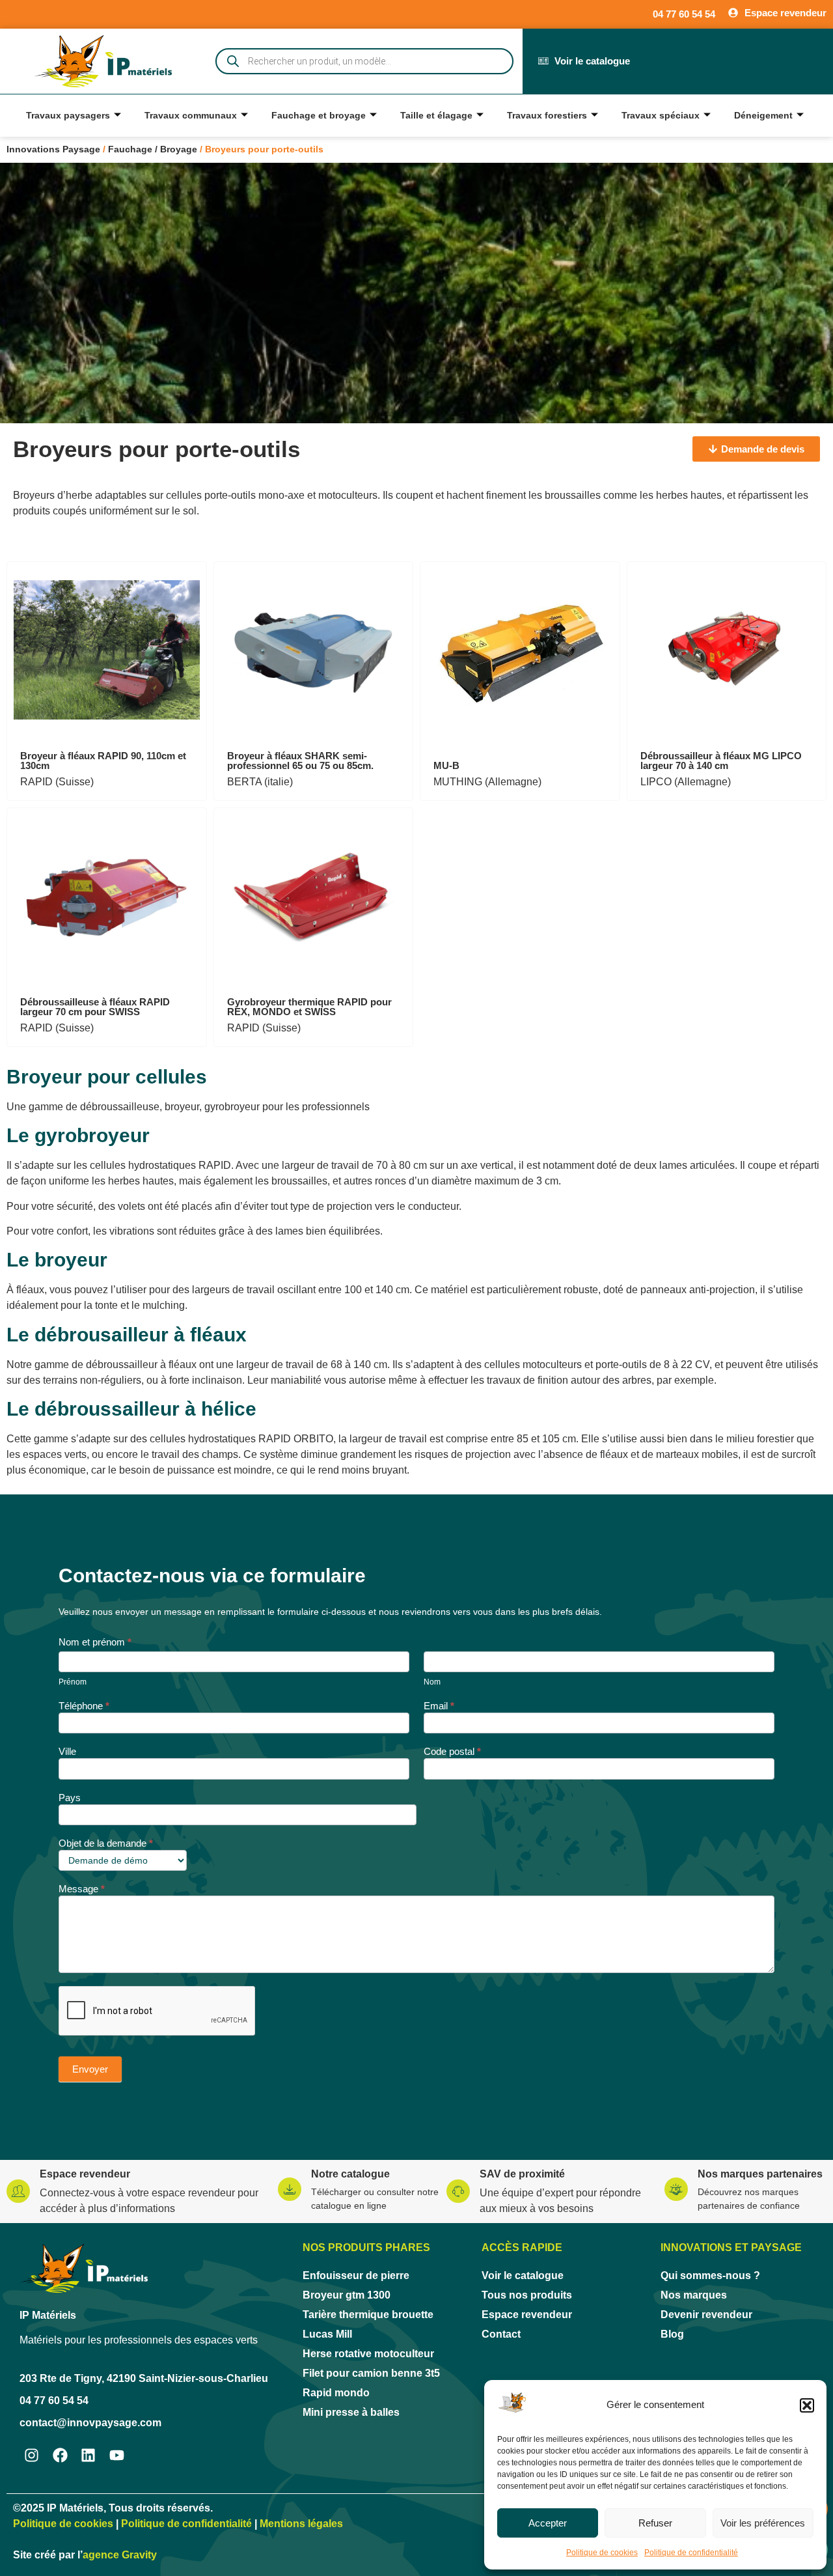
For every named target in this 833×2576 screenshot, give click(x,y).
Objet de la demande (106, 1843)
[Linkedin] (89, 2456)
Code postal (452, 1752)
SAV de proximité (522, 2174)
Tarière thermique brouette (368, 2315)
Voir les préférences (763, 2523)
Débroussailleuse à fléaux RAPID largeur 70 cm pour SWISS (95, 1007)
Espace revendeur (85, 2174)
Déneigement (763, 115)
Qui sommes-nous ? (710, 2275)
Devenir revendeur (706, 2315)
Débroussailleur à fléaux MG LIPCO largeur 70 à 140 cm (721, 761)
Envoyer (90, 2069)
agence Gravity (120, 2555)
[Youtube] (117, 2456)
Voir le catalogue (523, 2275)
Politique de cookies (602, 2553)
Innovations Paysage (53, 149)
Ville (67, 1752)
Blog (672, 2334)
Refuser (655, 2523)
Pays (70, 1798)
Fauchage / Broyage (153, 149)
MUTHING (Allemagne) (487, 782)
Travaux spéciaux (661, 115)
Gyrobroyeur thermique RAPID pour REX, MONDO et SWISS (309, 1007)
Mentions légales (301, 2524)
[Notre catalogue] (290, 2189)
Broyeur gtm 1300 (347, 2295)
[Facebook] (60, 2456)
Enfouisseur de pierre (356, 2275)
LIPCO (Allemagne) (686, 782)
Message (82, 1889)
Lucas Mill (327, 2334)
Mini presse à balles (351, 2412)
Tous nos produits (527, 2295)
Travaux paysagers (68, 115)
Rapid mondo (336, 2393)
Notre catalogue (350, 2174)
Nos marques (694, 2295)
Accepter (548, 2523)
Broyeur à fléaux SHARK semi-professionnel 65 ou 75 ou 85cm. (300, 761)
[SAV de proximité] (458, 2191)
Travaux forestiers (547, 115)
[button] (807, 2405)
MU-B (446, 765)
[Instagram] (32, 2456)
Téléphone (84, 1706)
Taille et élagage (436, 115)
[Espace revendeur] (18, 2191)
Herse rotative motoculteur (368, 2354)
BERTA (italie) (260, 782)
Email (439, 1706)
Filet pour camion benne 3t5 (371, 2373)
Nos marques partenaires (760, 2174)
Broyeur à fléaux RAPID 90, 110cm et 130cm (103, 761)
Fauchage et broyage (319, 115)
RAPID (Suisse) (57, 782)
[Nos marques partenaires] (676, 2189)
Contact (501, 2334)
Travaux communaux (191, 115)
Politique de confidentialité (691, 2553)
